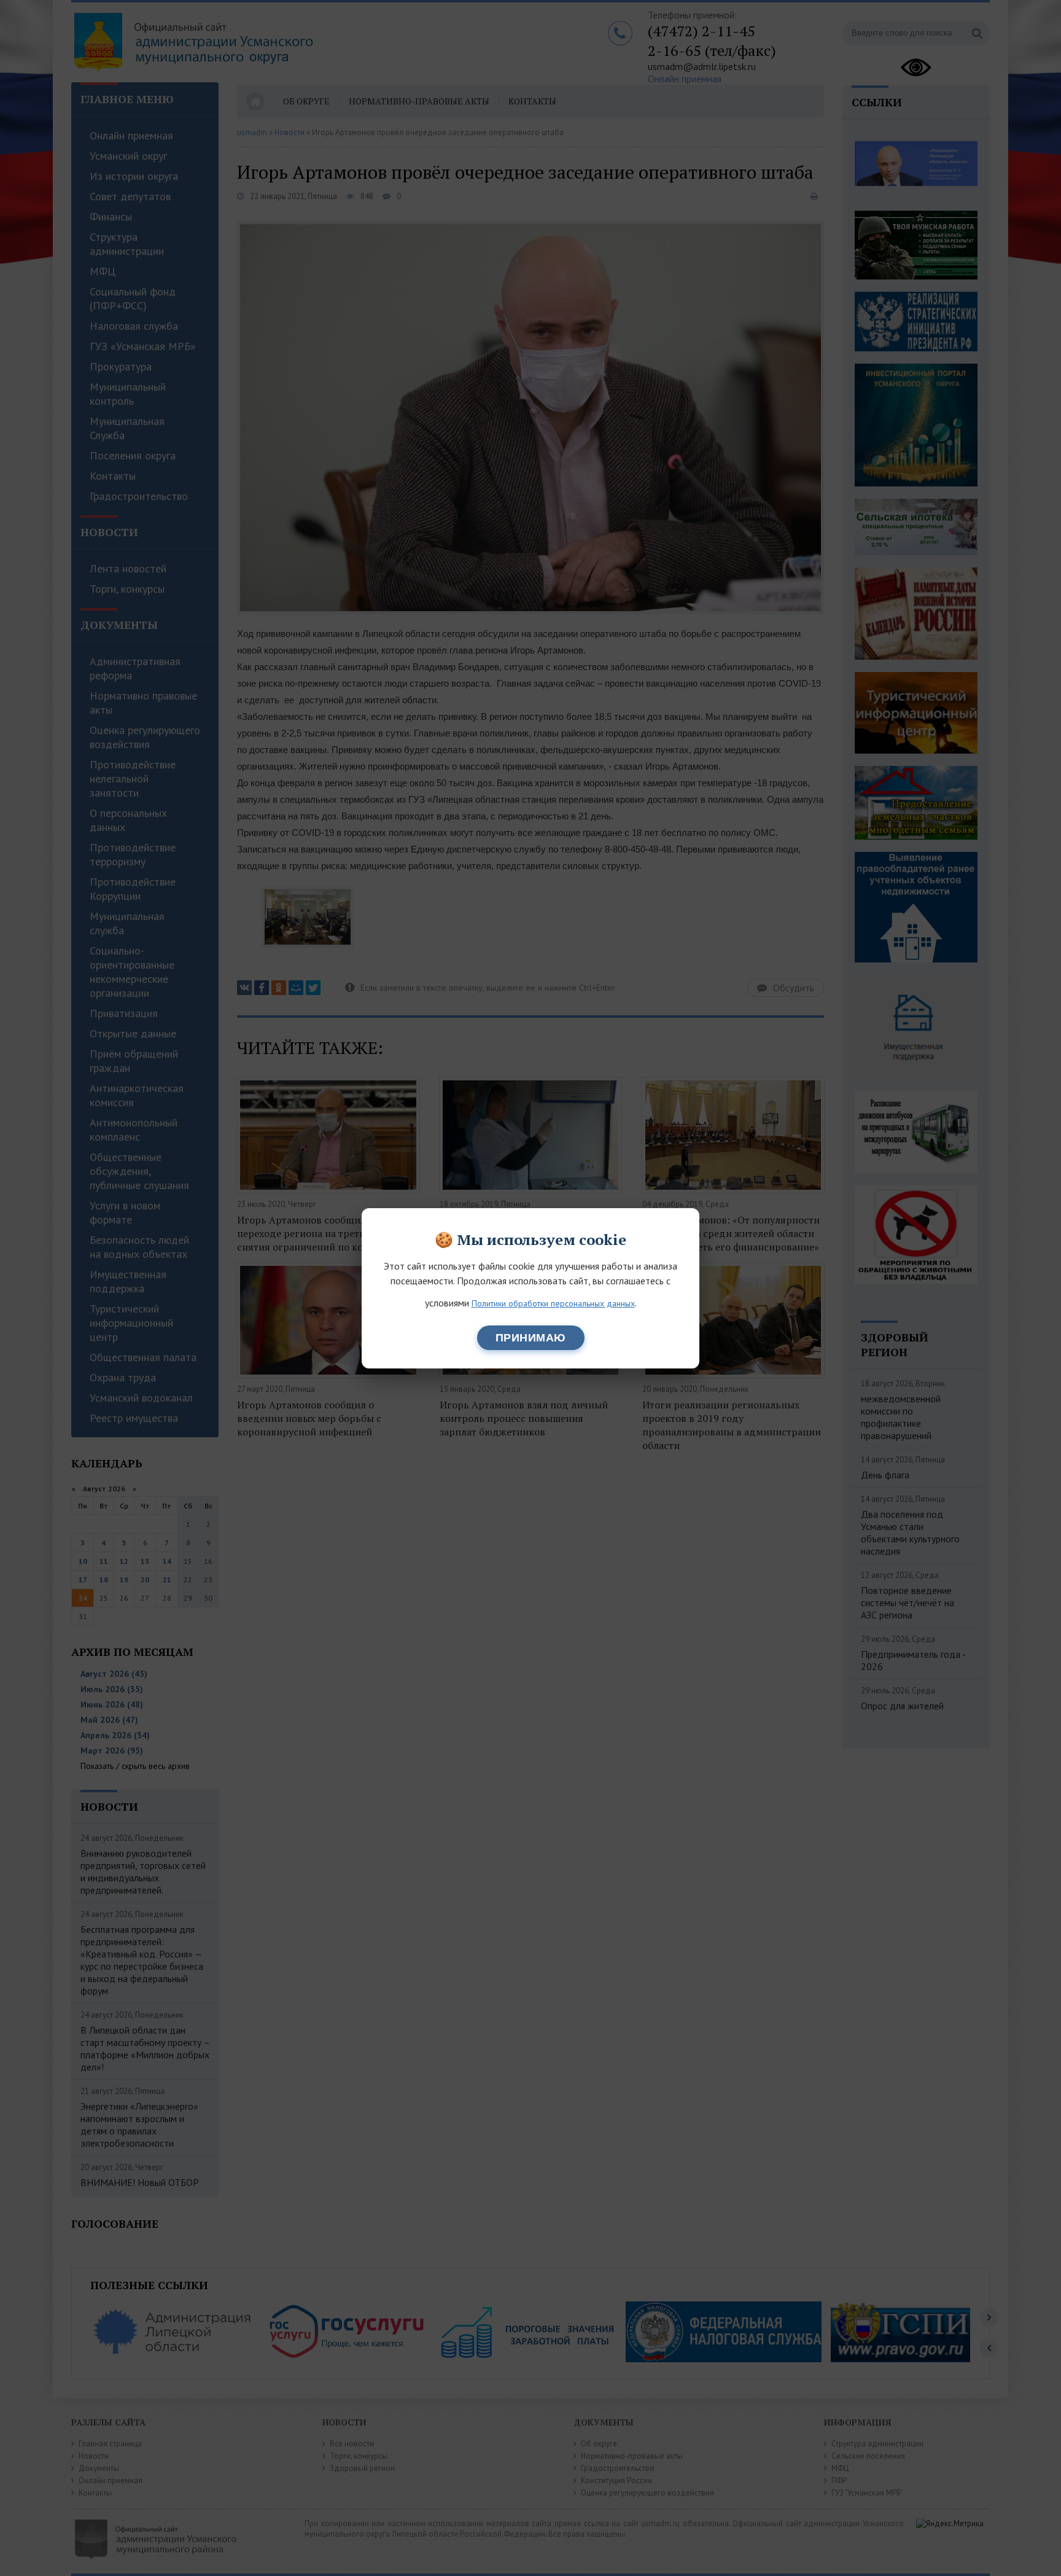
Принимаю (531, 1338)
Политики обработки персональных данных (553, 1303)
